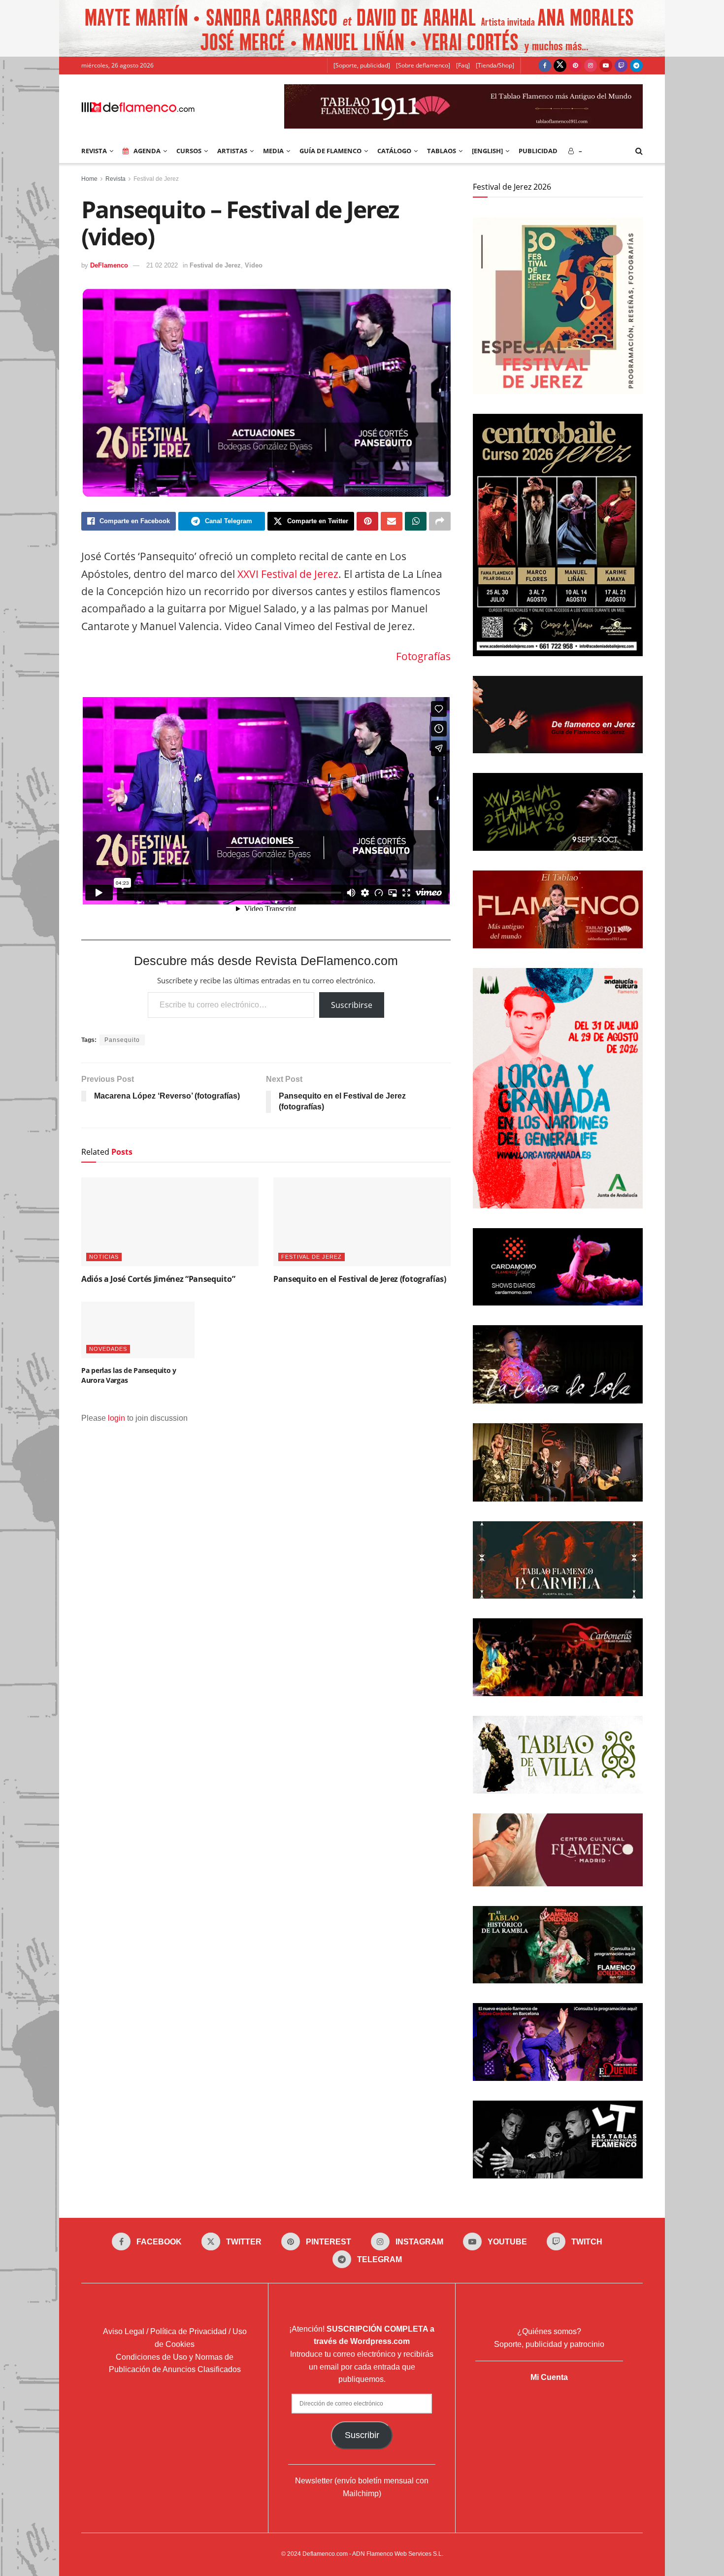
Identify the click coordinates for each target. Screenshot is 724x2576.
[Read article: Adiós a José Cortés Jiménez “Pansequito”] (170, 1222)
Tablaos (442, 151)
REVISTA (94, 151)
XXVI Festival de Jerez (288, 574)
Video (254, 265)
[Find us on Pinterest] (575, 66)
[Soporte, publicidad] (362, 65)
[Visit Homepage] (138, 106)
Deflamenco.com (325, 2554)
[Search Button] (639, 151)
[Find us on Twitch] (621, 66)
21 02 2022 (162, 265)
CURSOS (189, 151)
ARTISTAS (232, 151)
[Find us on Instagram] (591, 66)
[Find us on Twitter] (560, 66)
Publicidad (538, 151)
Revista (115, 179)
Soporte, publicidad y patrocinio (549, 2344)
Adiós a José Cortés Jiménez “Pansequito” (158, 1279)
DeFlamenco (109, 265)
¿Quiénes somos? (549, 2331)
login (116, 1418)
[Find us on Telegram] (636, 66)
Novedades (108, 1349)
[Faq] (463, 65)
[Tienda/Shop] (495, 65)
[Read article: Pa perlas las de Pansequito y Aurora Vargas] (138, 1330)
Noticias (104, 1257)
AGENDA (147, 151)
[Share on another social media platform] (440, 521)
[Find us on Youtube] (606, 66)
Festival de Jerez (156, 179)
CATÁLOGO (394, 151)
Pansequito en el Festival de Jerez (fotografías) (360, 1279)
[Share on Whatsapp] (416, 521)
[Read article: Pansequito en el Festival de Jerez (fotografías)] (362, 1222)
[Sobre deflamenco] (423, 65)
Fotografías (423, 656)
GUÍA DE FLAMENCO (330, 151)
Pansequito (122, 1040)
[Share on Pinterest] (367, 521)
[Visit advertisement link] (362, 28)
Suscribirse (352, 1005)
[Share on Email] (392, 521)
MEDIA (273, 151)
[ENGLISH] (487, 151)
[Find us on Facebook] (545, 66)
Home (89, 179)
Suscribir (362, 2435)
